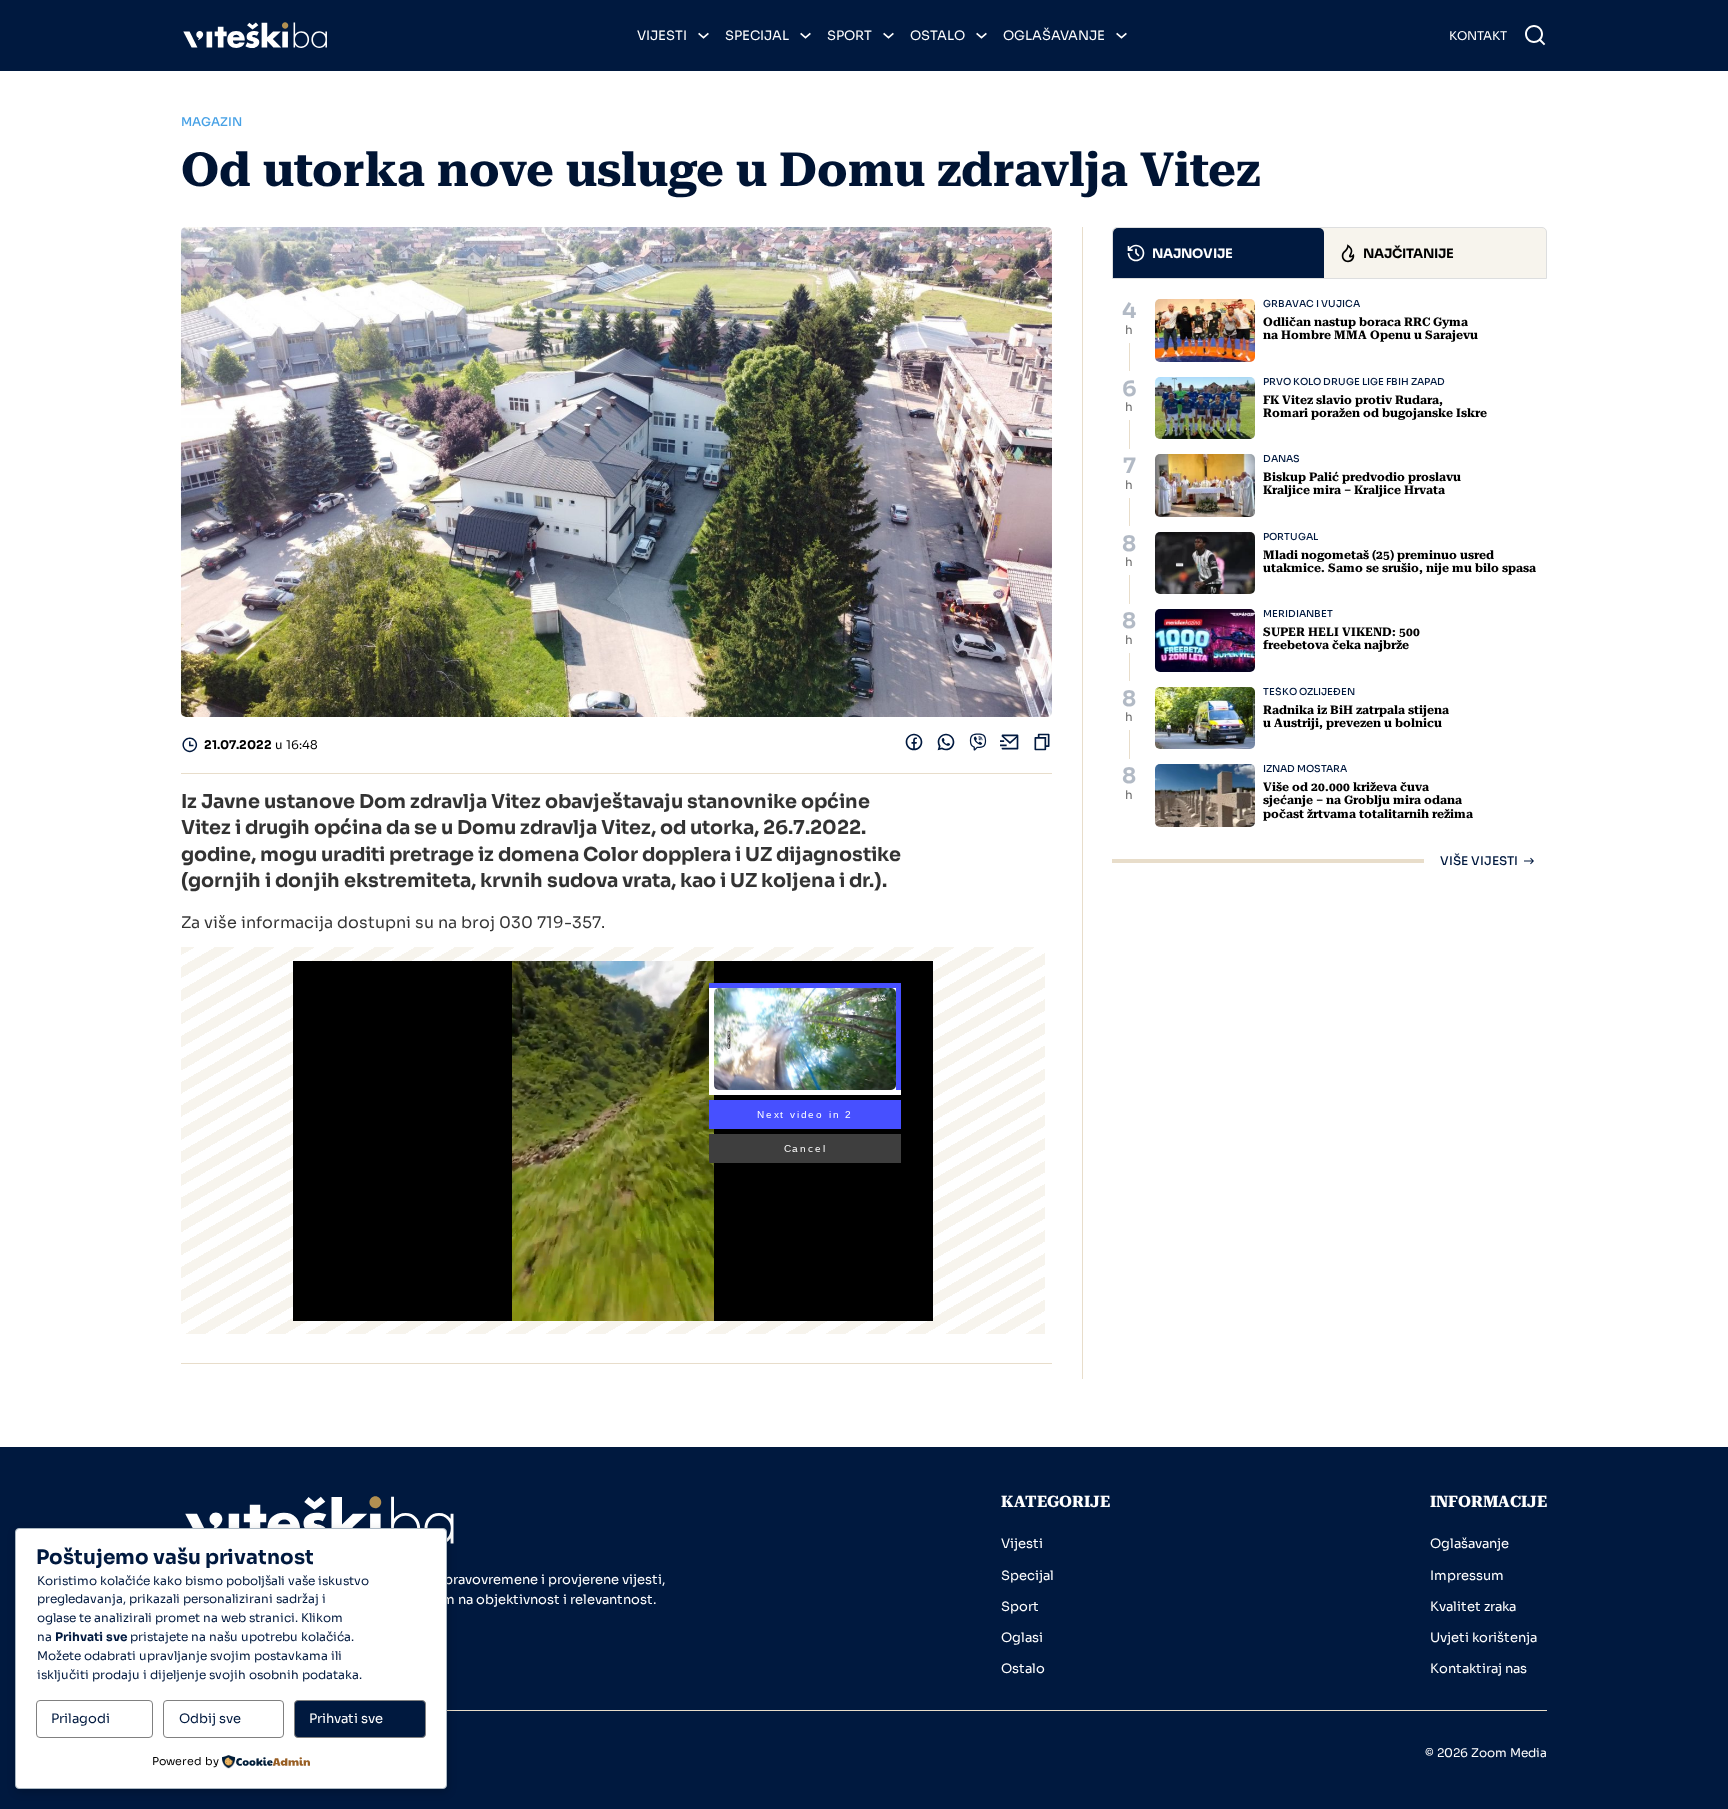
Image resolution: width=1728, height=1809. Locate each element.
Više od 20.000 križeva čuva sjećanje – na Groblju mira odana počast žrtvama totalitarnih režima (1368, 800)
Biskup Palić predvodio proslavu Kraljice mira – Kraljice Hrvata (1362, 483)
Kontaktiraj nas (1478, 1668)
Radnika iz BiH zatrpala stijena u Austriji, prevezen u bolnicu (1356, 716)
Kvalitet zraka (1473, 1606)
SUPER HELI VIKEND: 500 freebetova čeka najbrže (1341, 638)
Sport (849, 35)
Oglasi (1022, 1637)
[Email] (1010, 746)
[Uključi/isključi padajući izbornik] (703, 35)
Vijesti (662, 35)
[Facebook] (914, 746)
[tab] (1219, 253)
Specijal (757, 35)
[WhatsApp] (946, 746)
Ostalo (937, 35)
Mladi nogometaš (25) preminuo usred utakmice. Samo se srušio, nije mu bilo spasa (1399, 561)
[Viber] (978, 746)
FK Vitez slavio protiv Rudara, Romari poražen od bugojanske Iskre (1375, 406)
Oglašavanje (1054, 35)
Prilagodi (80, 1718)
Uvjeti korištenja (1483, 1637)
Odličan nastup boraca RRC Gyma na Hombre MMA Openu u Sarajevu (1370, 328)
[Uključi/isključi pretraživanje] (1535, 35)
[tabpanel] (1329, 583)
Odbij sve (210, 1718)
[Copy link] (1042, 746)
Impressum (1467, 1575)
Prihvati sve (346, 1718)
